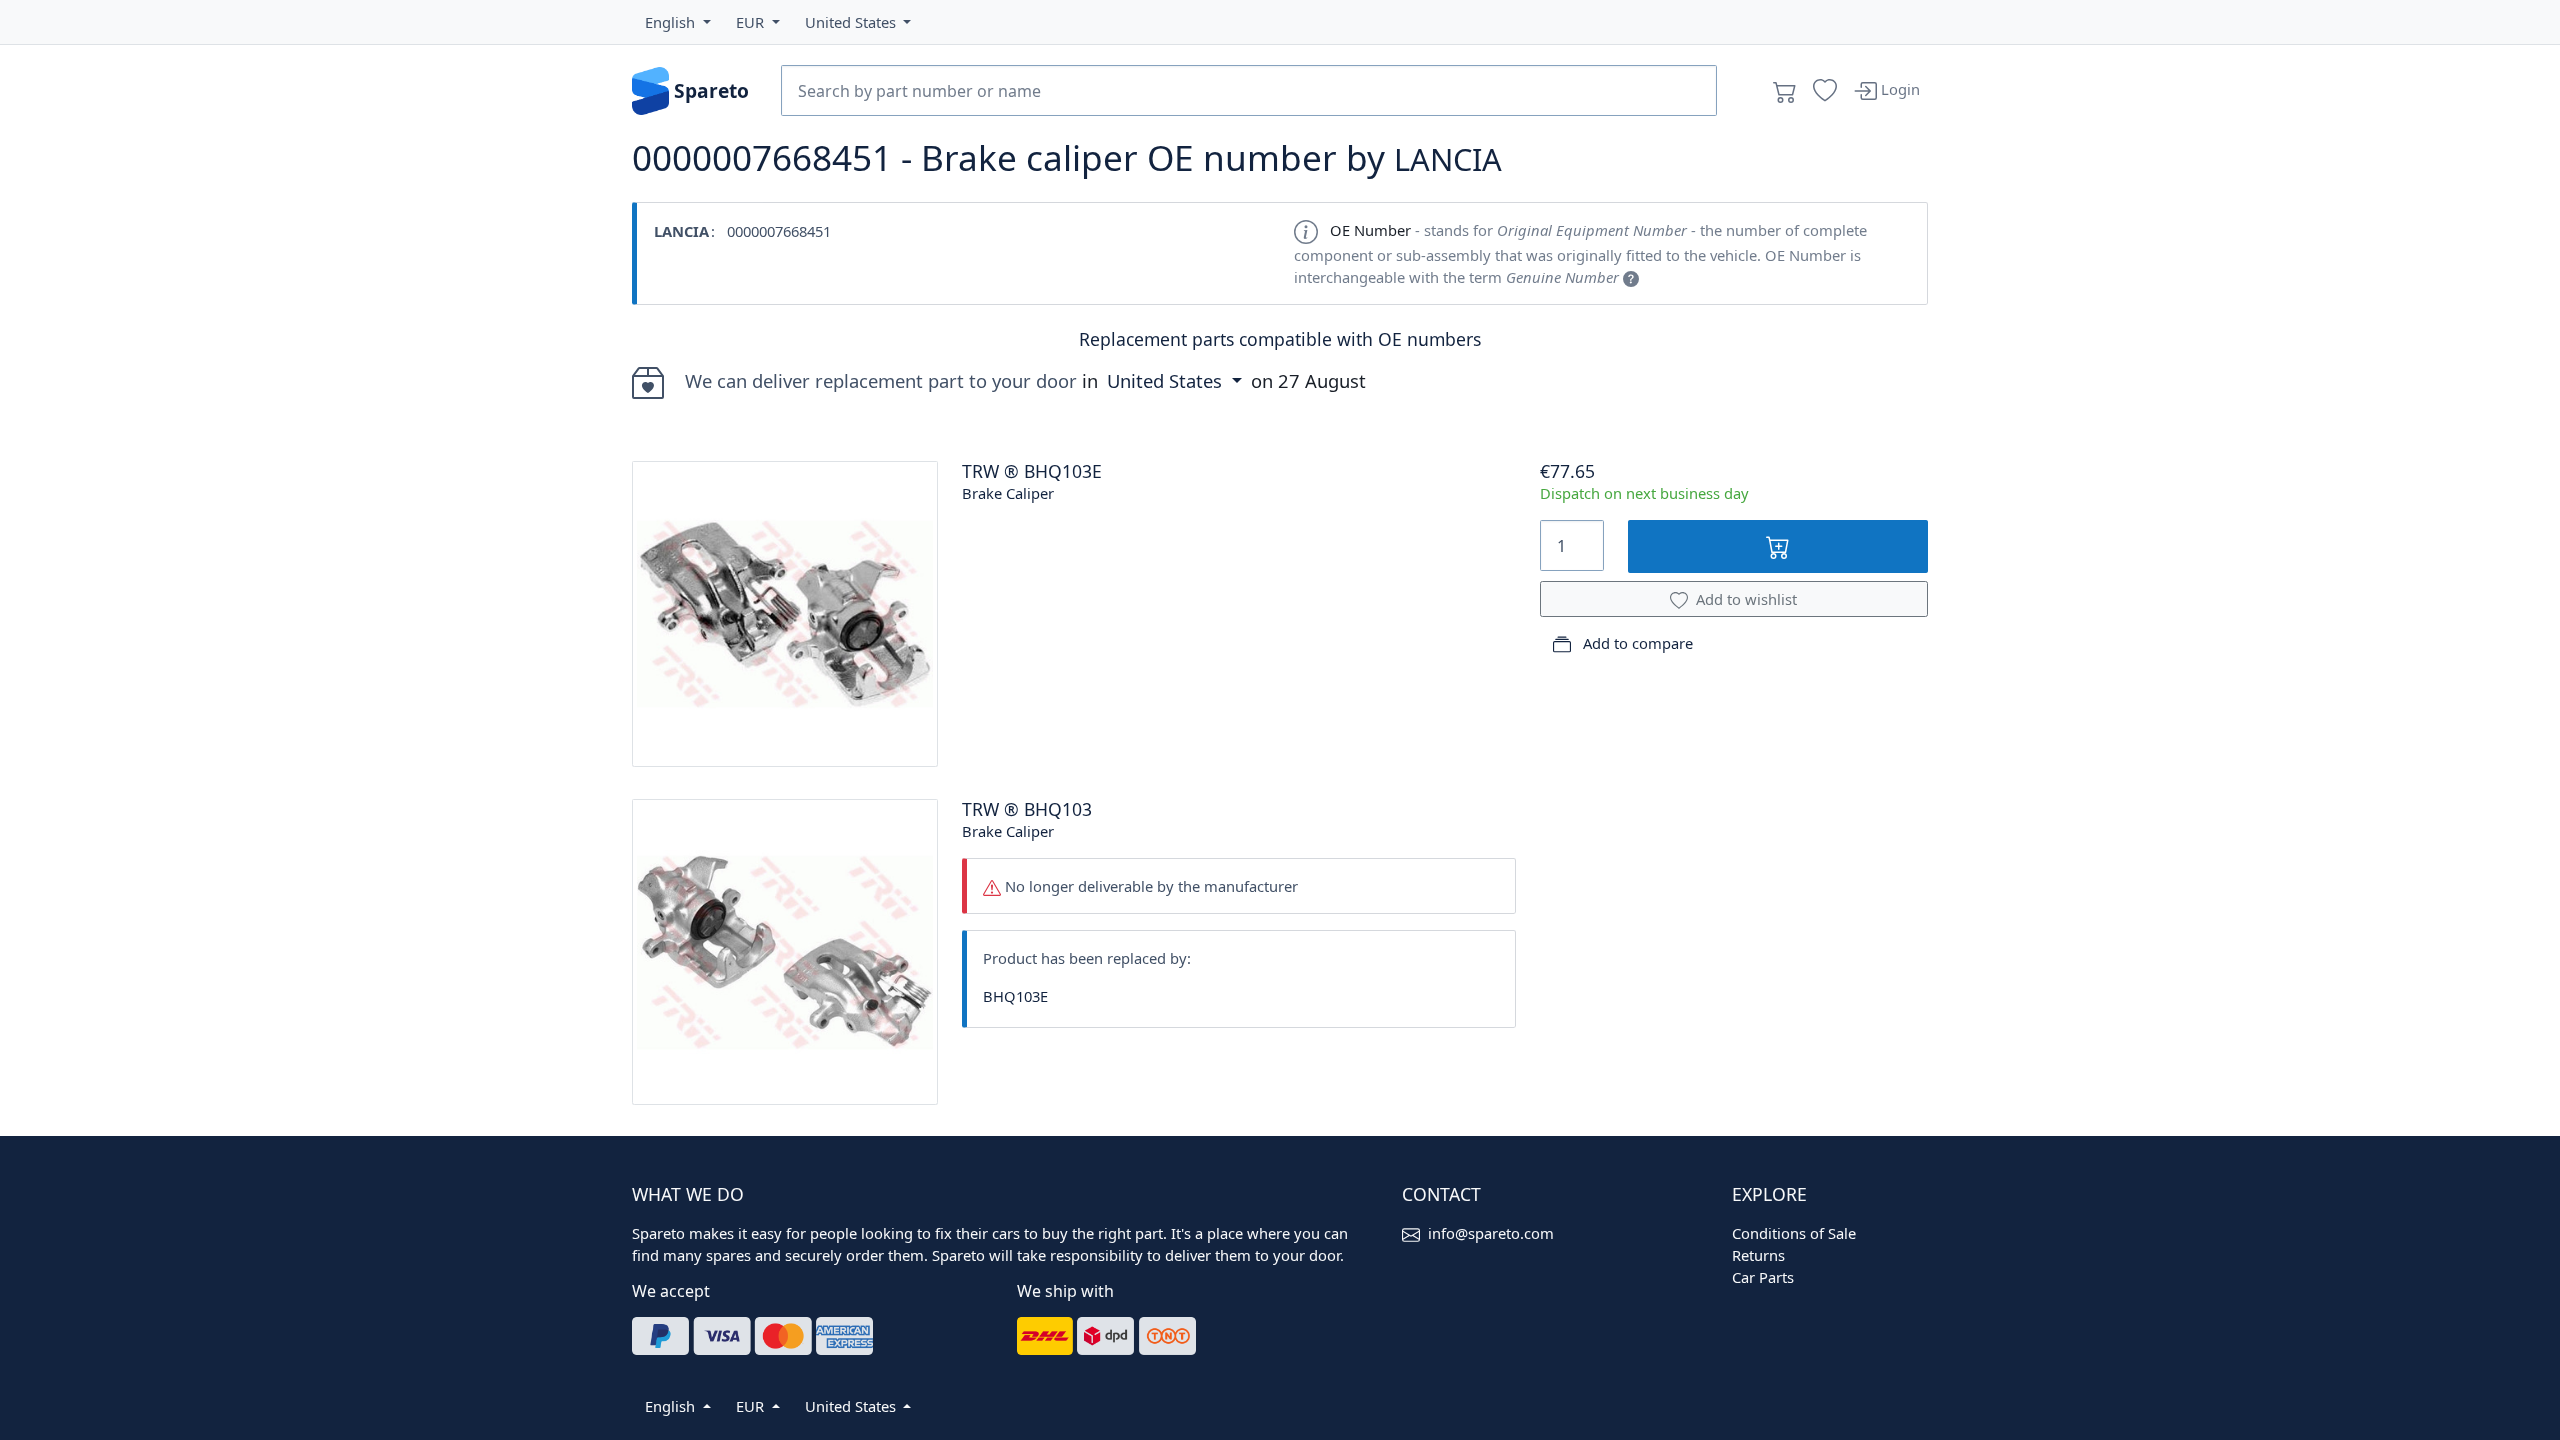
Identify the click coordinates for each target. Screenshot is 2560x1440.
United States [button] (1167, 380)
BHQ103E (1015, 996)
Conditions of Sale (1794, 1233)
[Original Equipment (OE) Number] (1631, 277)
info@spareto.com (1491, 1233)
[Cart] (1785, 91)
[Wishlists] (1825, 91)
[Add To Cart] (1778, 546)
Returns (1758, 1255)
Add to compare (1636, 643)
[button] (678, 22)
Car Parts (1763, 1277)
